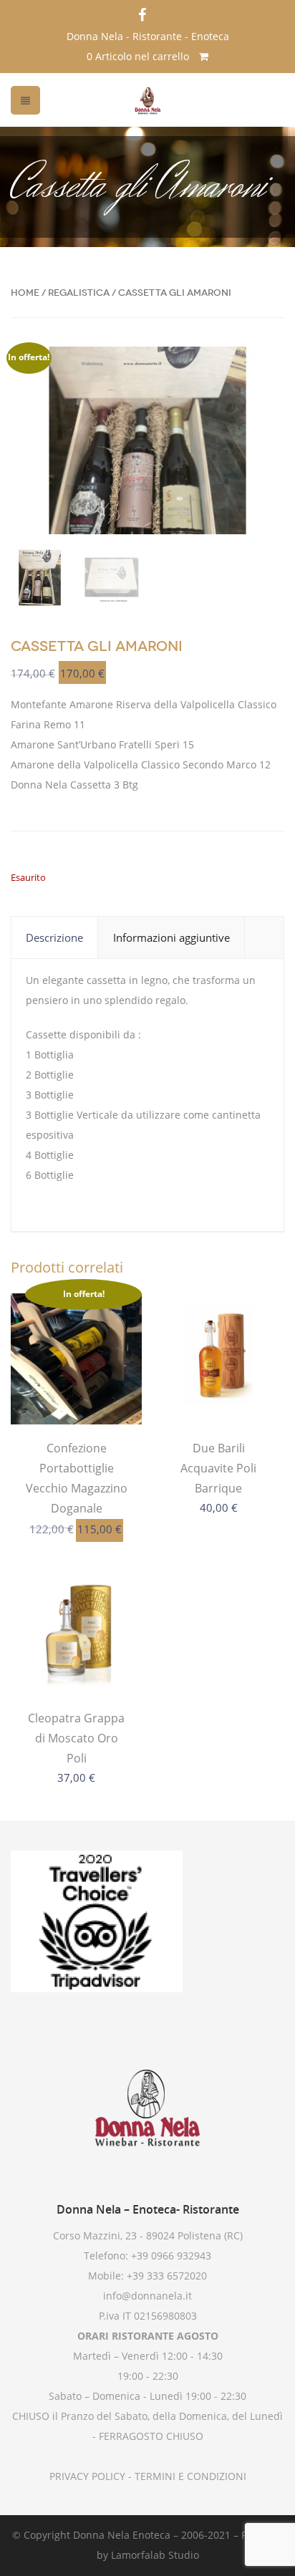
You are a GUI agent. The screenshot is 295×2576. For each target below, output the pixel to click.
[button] (261, 370)
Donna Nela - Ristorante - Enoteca (148, 36)
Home (25, 293)
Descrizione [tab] (54, 937)
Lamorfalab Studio (155, 2555)
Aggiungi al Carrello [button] (77, 1395)
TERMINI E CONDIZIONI (189, 2476)
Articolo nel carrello (139, 56)
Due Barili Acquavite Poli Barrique (218, 1468)
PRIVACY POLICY (87, 2476)
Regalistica (79, 293)
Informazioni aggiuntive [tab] (171, 937)
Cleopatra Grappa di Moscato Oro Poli (76, 1738)
